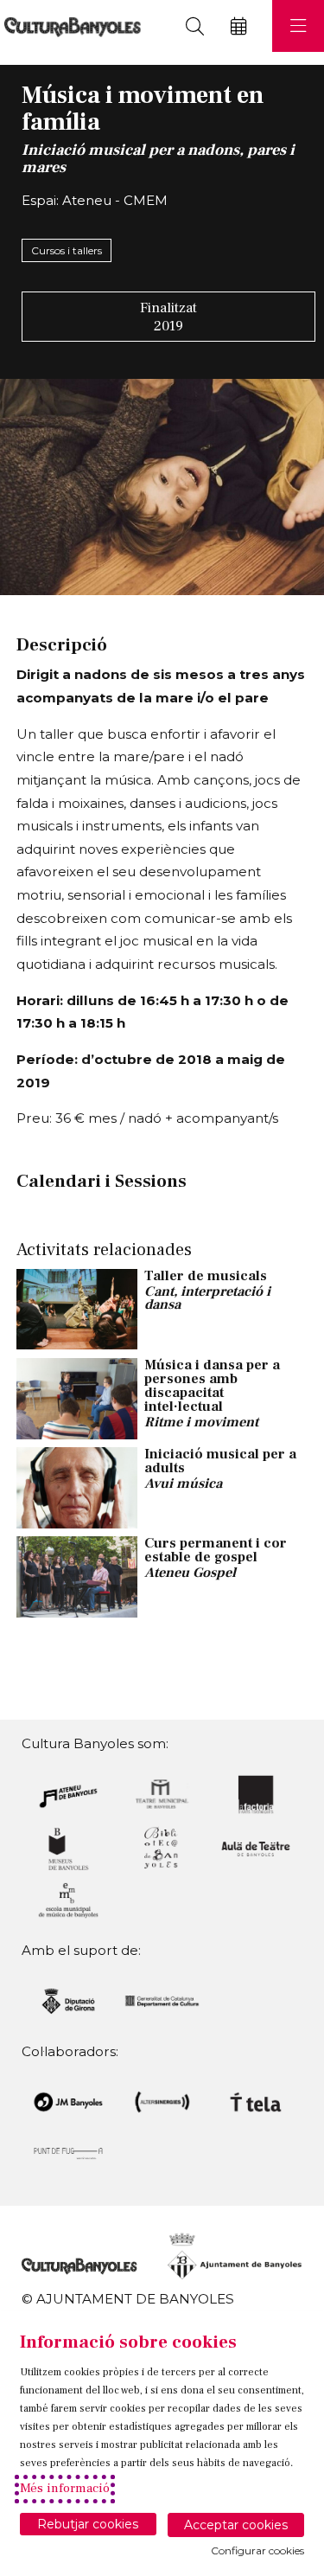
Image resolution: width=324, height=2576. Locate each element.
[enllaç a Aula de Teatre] (256, 1848)
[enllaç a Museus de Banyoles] (68, 1848)
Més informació (65, 2488)
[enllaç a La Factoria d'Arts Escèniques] (256, 1793)
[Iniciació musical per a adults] (77, 1486)
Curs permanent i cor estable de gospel (216, 1550)
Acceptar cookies (236, 2525)
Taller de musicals (206, 1276)
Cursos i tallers (67, 250)
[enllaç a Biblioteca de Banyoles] (162, 1848)
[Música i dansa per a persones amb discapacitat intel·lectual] (77, 1397)
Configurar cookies (257, 2551)
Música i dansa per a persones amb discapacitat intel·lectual (212, 1386)
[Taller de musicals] (77, 1308)
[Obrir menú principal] (298, 26)
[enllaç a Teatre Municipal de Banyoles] (162, 1793)
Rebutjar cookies (88, 2524)
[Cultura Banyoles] (70, 26)
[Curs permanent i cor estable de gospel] (77, 1576)
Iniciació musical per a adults (220, 1461)
